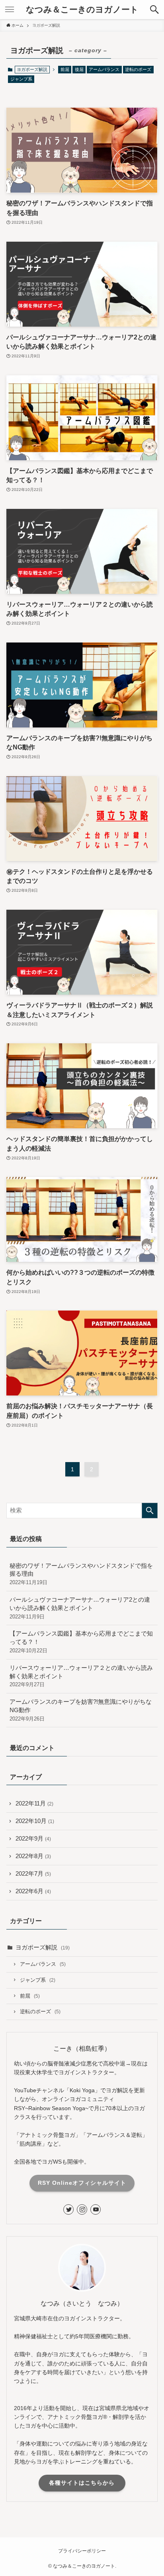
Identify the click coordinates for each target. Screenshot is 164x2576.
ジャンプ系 (21, 79)
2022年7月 (33, 1874)
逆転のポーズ (138, 69)
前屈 (65, 69)
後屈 (79, 69)
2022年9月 (33, 1839)
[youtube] (96, 2209)
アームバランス (104, 69)
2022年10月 (35, 1821)
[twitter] (68, 2209)
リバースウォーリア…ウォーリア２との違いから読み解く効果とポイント (81, 1676)
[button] (154, 10)
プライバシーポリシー (82, 2551)
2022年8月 (33, 1856)
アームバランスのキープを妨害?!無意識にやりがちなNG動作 (81, 1710)
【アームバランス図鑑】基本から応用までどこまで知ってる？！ (81, 1642)
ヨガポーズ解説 (43, 1947)
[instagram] (82, 2209)
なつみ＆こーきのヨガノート (82, 10)
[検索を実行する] (150, 1511)
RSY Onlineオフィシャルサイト (82, 2183)
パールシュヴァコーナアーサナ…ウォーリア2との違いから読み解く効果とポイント (80, 1608)
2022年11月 (34, 1803)
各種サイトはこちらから (82, 2483)
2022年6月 (33, 1891)
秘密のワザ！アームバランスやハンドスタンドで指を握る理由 (81, 1574)
